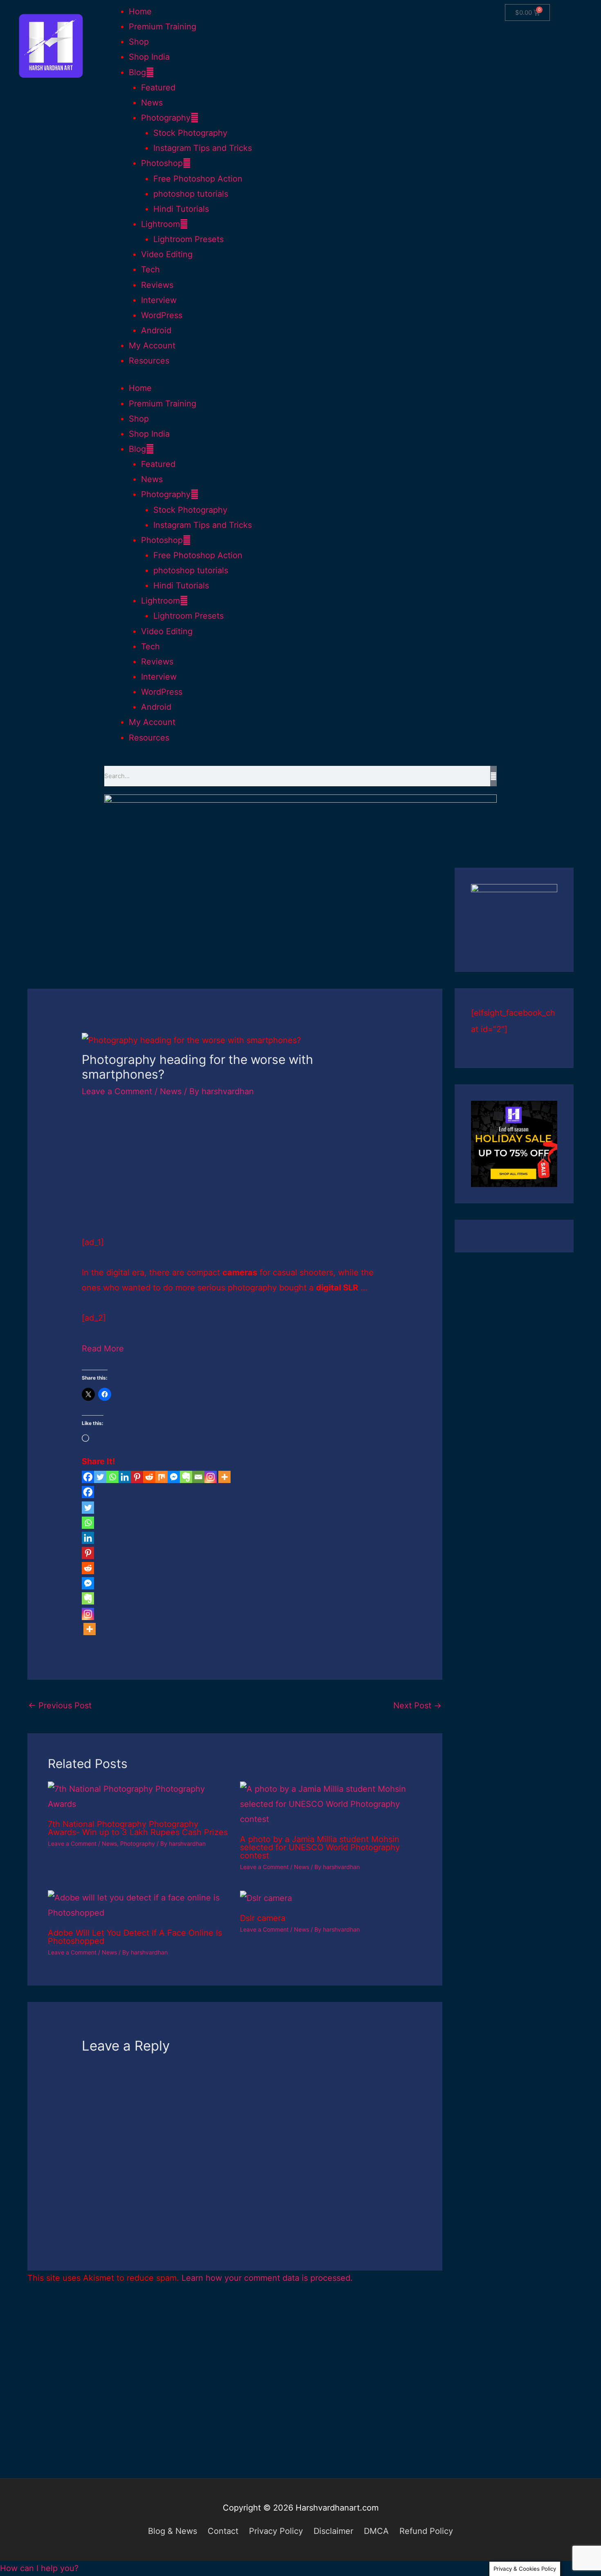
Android (156, 330)
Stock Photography (190, 133)
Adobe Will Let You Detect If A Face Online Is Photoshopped (135, 1937)
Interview (159, 300)
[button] (39, 2568)
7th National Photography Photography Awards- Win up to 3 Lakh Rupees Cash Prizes (138, 1828)
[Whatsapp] (112, 1477)
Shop (139, 42)
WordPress (162, 315)
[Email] (198, 1477)
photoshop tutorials (191, 194)
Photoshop (162, 163)
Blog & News (173, 2531)
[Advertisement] (235, 928)
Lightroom (160, 224)
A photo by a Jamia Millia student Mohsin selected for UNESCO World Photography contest (320, 1847)
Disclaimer (333, 2531)
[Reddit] (149, 1477)
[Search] (493, 776)
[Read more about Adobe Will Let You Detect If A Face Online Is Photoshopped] (139, 1905)
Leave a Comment (117, 1091)
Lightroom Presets (188, 239)
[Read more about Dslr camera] (266, 1898)
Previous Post (60, 1705)
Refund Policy (426, 2531)
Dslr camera (263, 1918)
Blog (137, 72)
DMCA (376, 2531)
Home (140, 11)
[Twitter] (100, 1477)
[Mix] (161, 1477)
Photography (166, 118)
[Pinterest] (137, 1477)
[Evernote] (186, 1477)
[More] (224, 1477)
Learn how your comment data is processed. (267, 2278)
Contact (223, 2531)
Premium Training (163, 27)
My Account (152, 346)
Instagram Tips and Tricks (203, 148)
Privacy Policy (276, 2531)
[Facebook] (88, 1477)
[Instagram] (211, 1477)
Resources (149, 361)
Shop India (149, 57)
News (152, 103)
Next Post (417, 1705)
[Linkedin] (125, 1477)
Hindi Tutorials (181, 209)
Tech (150, 269)
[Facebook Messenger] (174, 1477)
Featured (158, 88)
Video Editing (167, 254)
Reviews (157, 285)
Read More (103, 1349)
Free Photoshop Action (198, 179)
